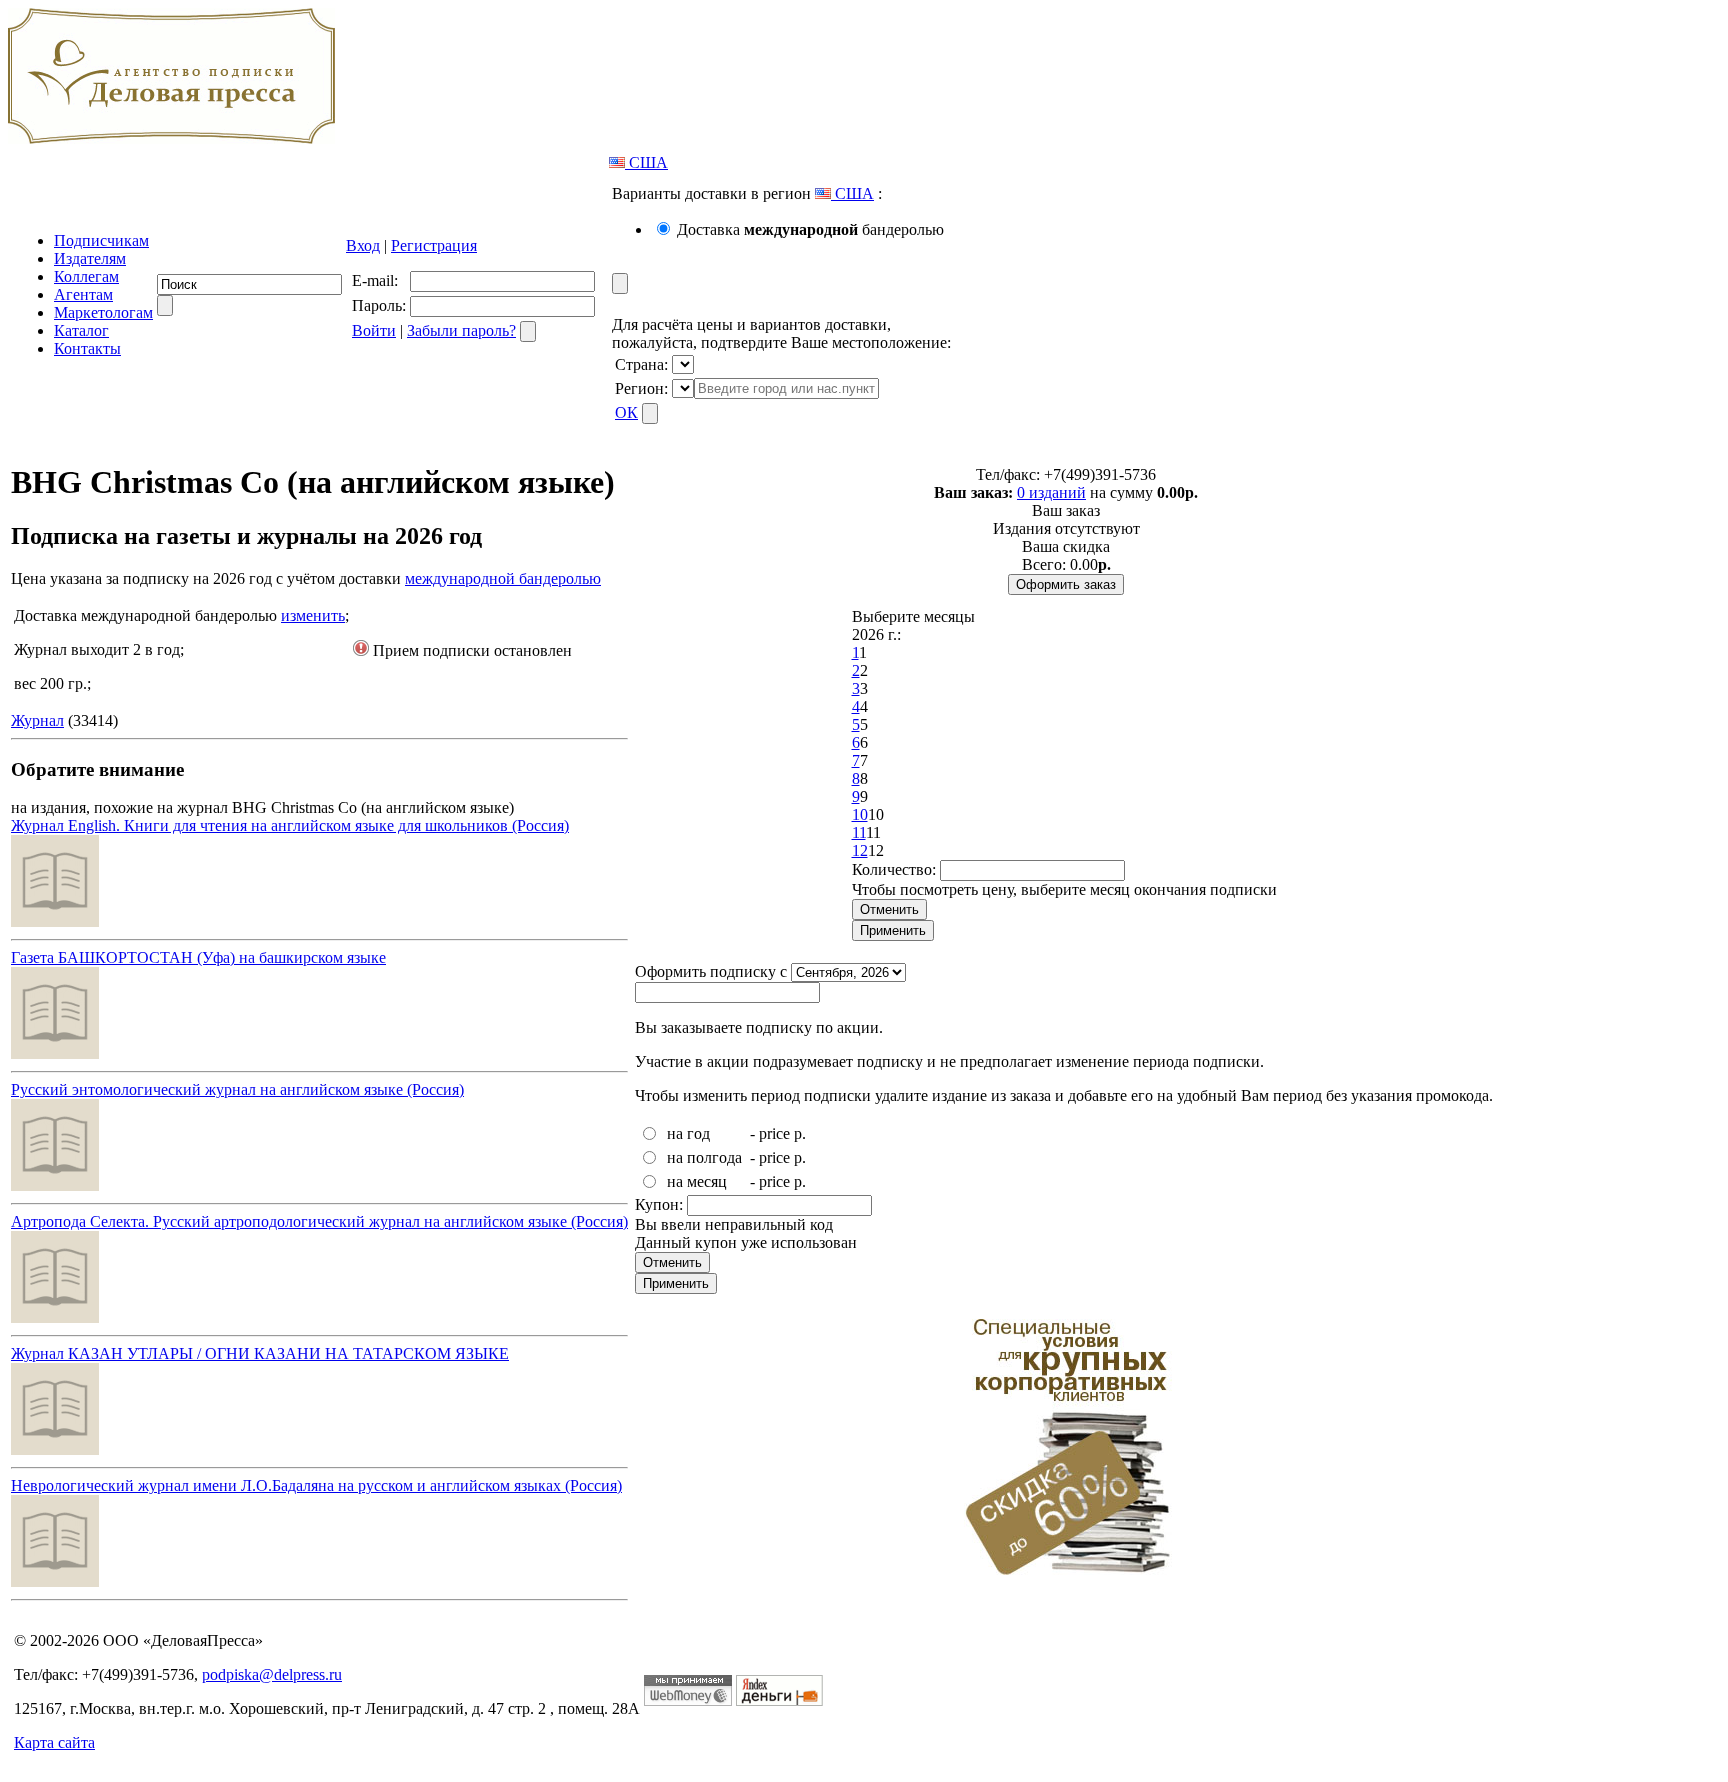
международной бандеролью (503, 578)
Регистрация (434, 245)
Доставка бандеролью (810, 229)
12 (860, 850)
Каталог (81, 330)
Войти (374, 330)
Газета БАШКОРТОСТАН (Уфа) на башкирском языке (198, 957)
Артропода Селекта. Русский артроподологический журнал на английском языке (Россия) (319, 1221)
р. (800, 1133)
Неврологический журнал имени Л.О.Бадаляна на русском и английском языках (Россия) (316, 1485)
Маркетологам (103, 312)
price (774, 1133)
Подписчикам (101, 240)
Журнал (37, 720)
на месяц (697, 1181)
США (646, 162)
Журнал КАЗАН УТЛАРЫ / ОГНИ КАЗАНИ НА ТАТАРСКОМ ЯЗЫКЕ (260, 1353)
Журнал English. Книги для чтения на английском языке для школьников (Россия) (290, 825)
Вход (363, 245)
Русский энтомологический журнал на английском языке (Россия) (237, 1089)
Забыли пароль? (461, 330)
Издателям (90, 258)
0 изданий (1051, 492)
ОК (626, 412)
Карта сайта (54, 1742)
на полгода (704, 1157)
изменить (313, 615)
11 (859, 832)
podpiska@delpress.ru (272, 1674)
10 (860, 814)
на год (688, 1133)
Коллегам (86, 276)
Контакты (87, 348)
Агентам (83, 294)
